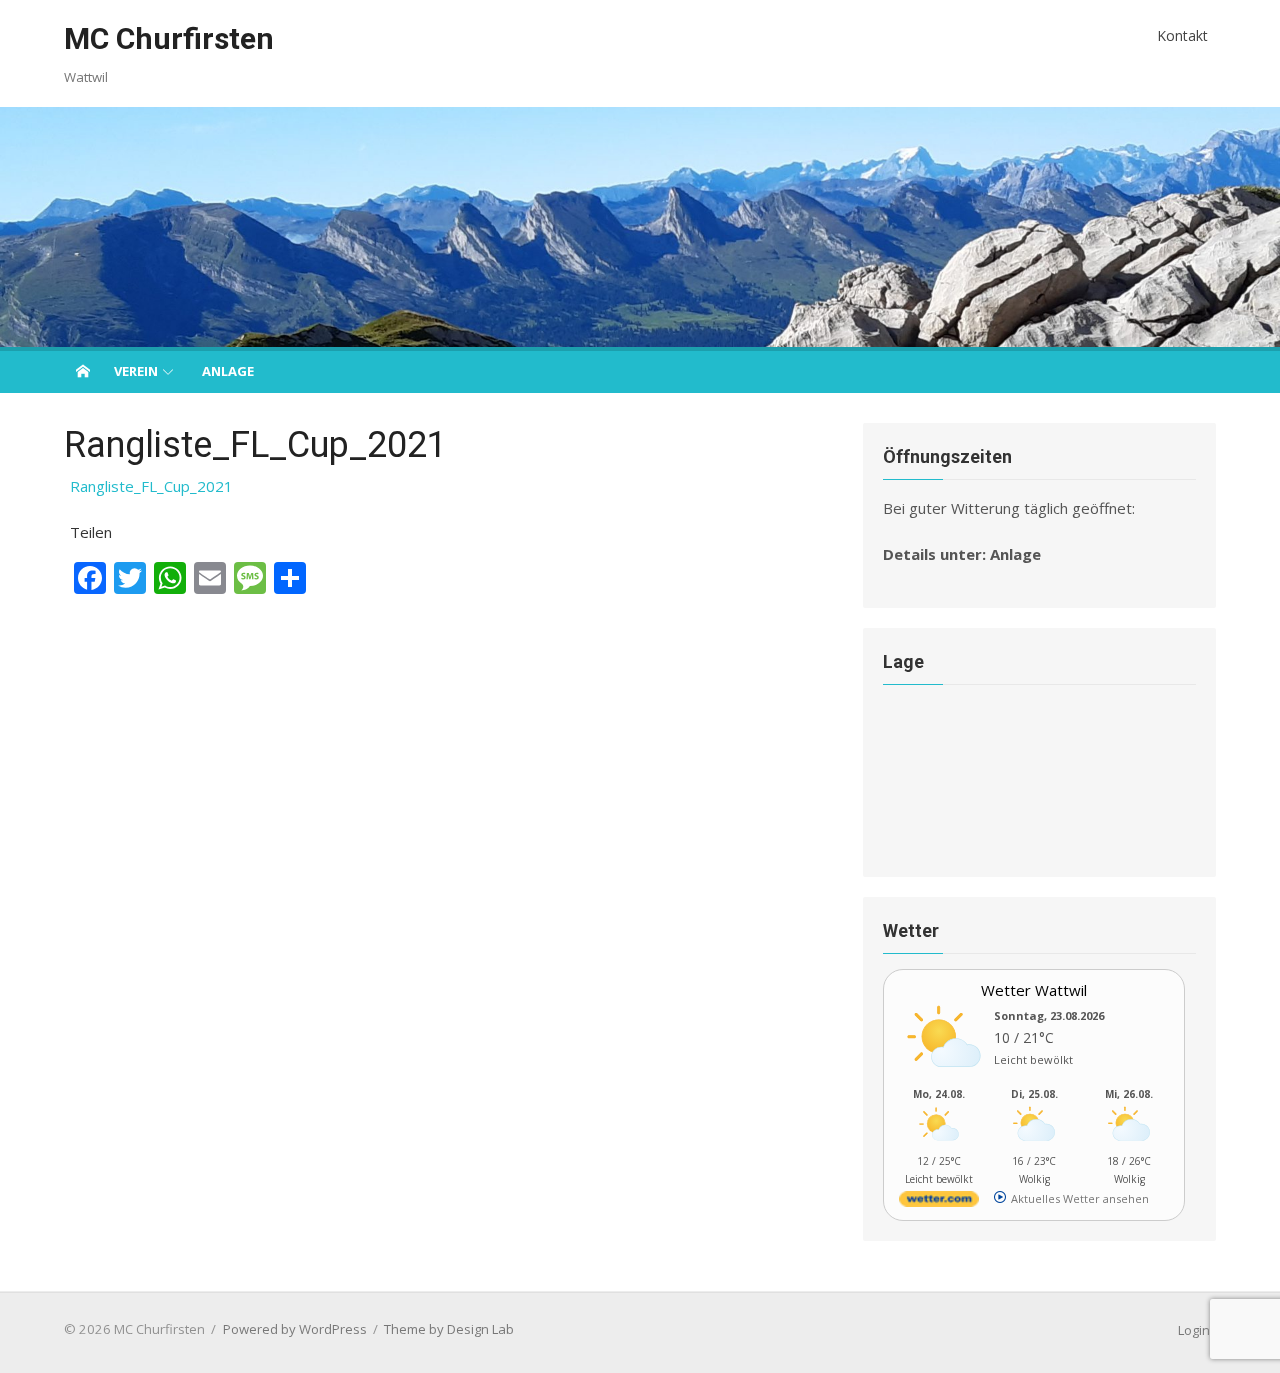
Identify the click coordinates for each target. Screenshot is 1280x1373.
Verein (136, 371)
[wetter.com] (939, 1202)
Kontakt (1182, 35)
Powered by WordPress (295, 1329)
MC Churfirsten (169, 38)
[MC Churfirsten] (640, 227)
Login (1194, 1330)
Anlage (228, 371)
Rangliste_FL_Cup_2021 (151, 486)
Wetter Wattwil (1034, 990)
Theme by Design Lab (449, 1329)
